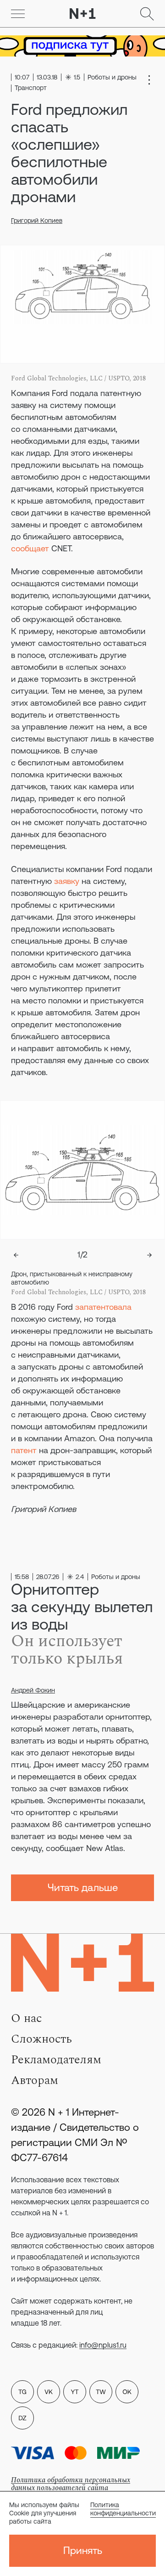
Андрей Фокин (33, 1690)
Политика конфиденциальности (123, 2509)
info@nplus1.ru (103, 2345)
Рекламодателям (56, 2060)
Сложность (41, 2039)
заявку (67, 881)
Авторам (35, 2080)
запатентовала (103, 1307)
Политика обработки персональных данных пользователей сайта (71, 2484)
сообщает (30, 548)
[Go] (18, 14)
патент (24, 1450)
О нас (26, 2018)
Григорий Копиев (37, 221)
